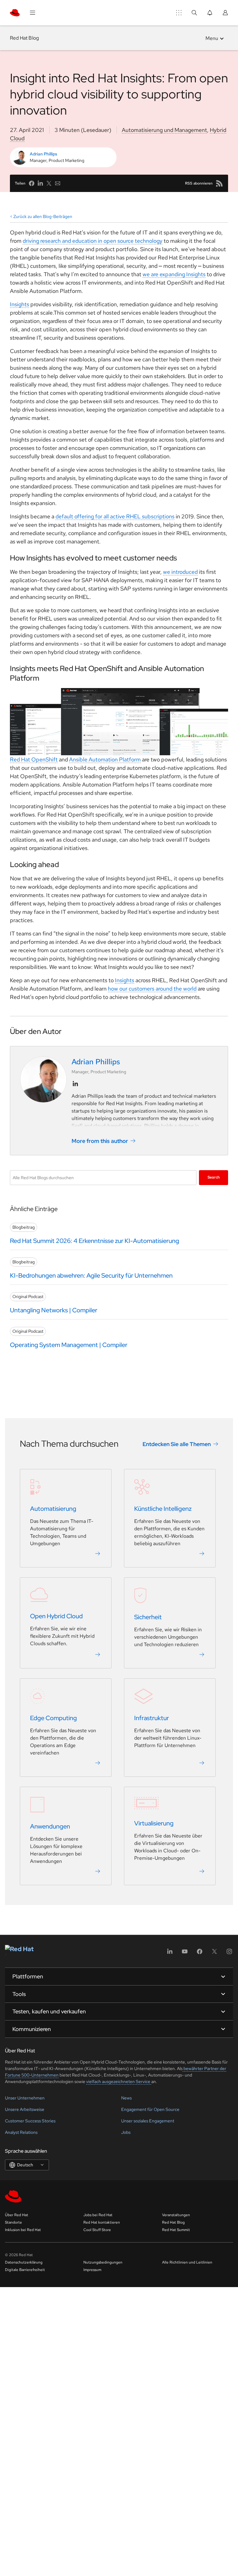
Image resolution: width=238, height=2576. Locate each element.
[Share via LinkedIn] (40, 183)
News (126, 2098)
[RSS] (219, 183)
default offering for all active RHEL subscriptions (115, 516)
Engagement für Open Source (150, 2109)
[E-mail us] (58, 183)
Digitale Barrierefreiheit (25, 2270)
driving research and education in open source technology (93, 241)
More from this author (100, 1141)
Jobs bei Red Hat (98, 2215)
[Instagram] (229, 1953)
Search (214, 1177)
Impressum (92, 2270)
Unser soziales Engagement (148, 2121)
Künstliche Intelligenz (163, 1509)
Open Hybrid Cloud (56, 1616)
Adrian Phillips (44, 154)
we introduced (180, 572)
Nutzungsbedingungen (103, 2262)
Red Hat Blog (24, 38)
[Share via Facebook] (32, 183)
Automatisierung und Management (164, 130)
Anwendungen (50, 1826)
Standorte (13, 2222)
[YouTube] (185, 1953)
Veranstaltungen (176, 2215)
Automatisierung (53, 1509)
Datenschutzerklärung (24, 2262)
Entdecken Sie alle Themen (177, 1444)
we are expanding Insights (174, 274)
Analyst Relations (21, 2132)
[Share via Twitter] (49, 183)
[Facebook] (200, 1953)
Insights (125, 980)
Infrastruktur (152, 1718)
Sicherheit (148, 1617)
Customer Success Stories (30, 2121)
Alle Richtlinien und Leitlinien (187, 2262)
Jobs (126, 2132)
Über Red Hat (17, 2215)
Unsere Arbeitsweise (25, 2109)
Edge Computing (53, 1718)
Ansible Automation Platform (105, 759)
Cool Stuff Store (97, 2230)
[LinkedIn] (170, 1953)
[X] (214, 1953)
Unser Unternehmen (25, 2098)
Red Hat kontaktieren (102, 2222)
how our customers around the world (152, 989)
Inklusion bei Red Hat (23, 2230)
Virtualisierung (154, 1823)
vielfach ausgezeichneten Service (119, 2081)
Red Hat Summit (176, 2230)
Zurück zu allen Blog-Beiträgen (43, 216)
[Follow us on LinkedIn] (75, 1084)
